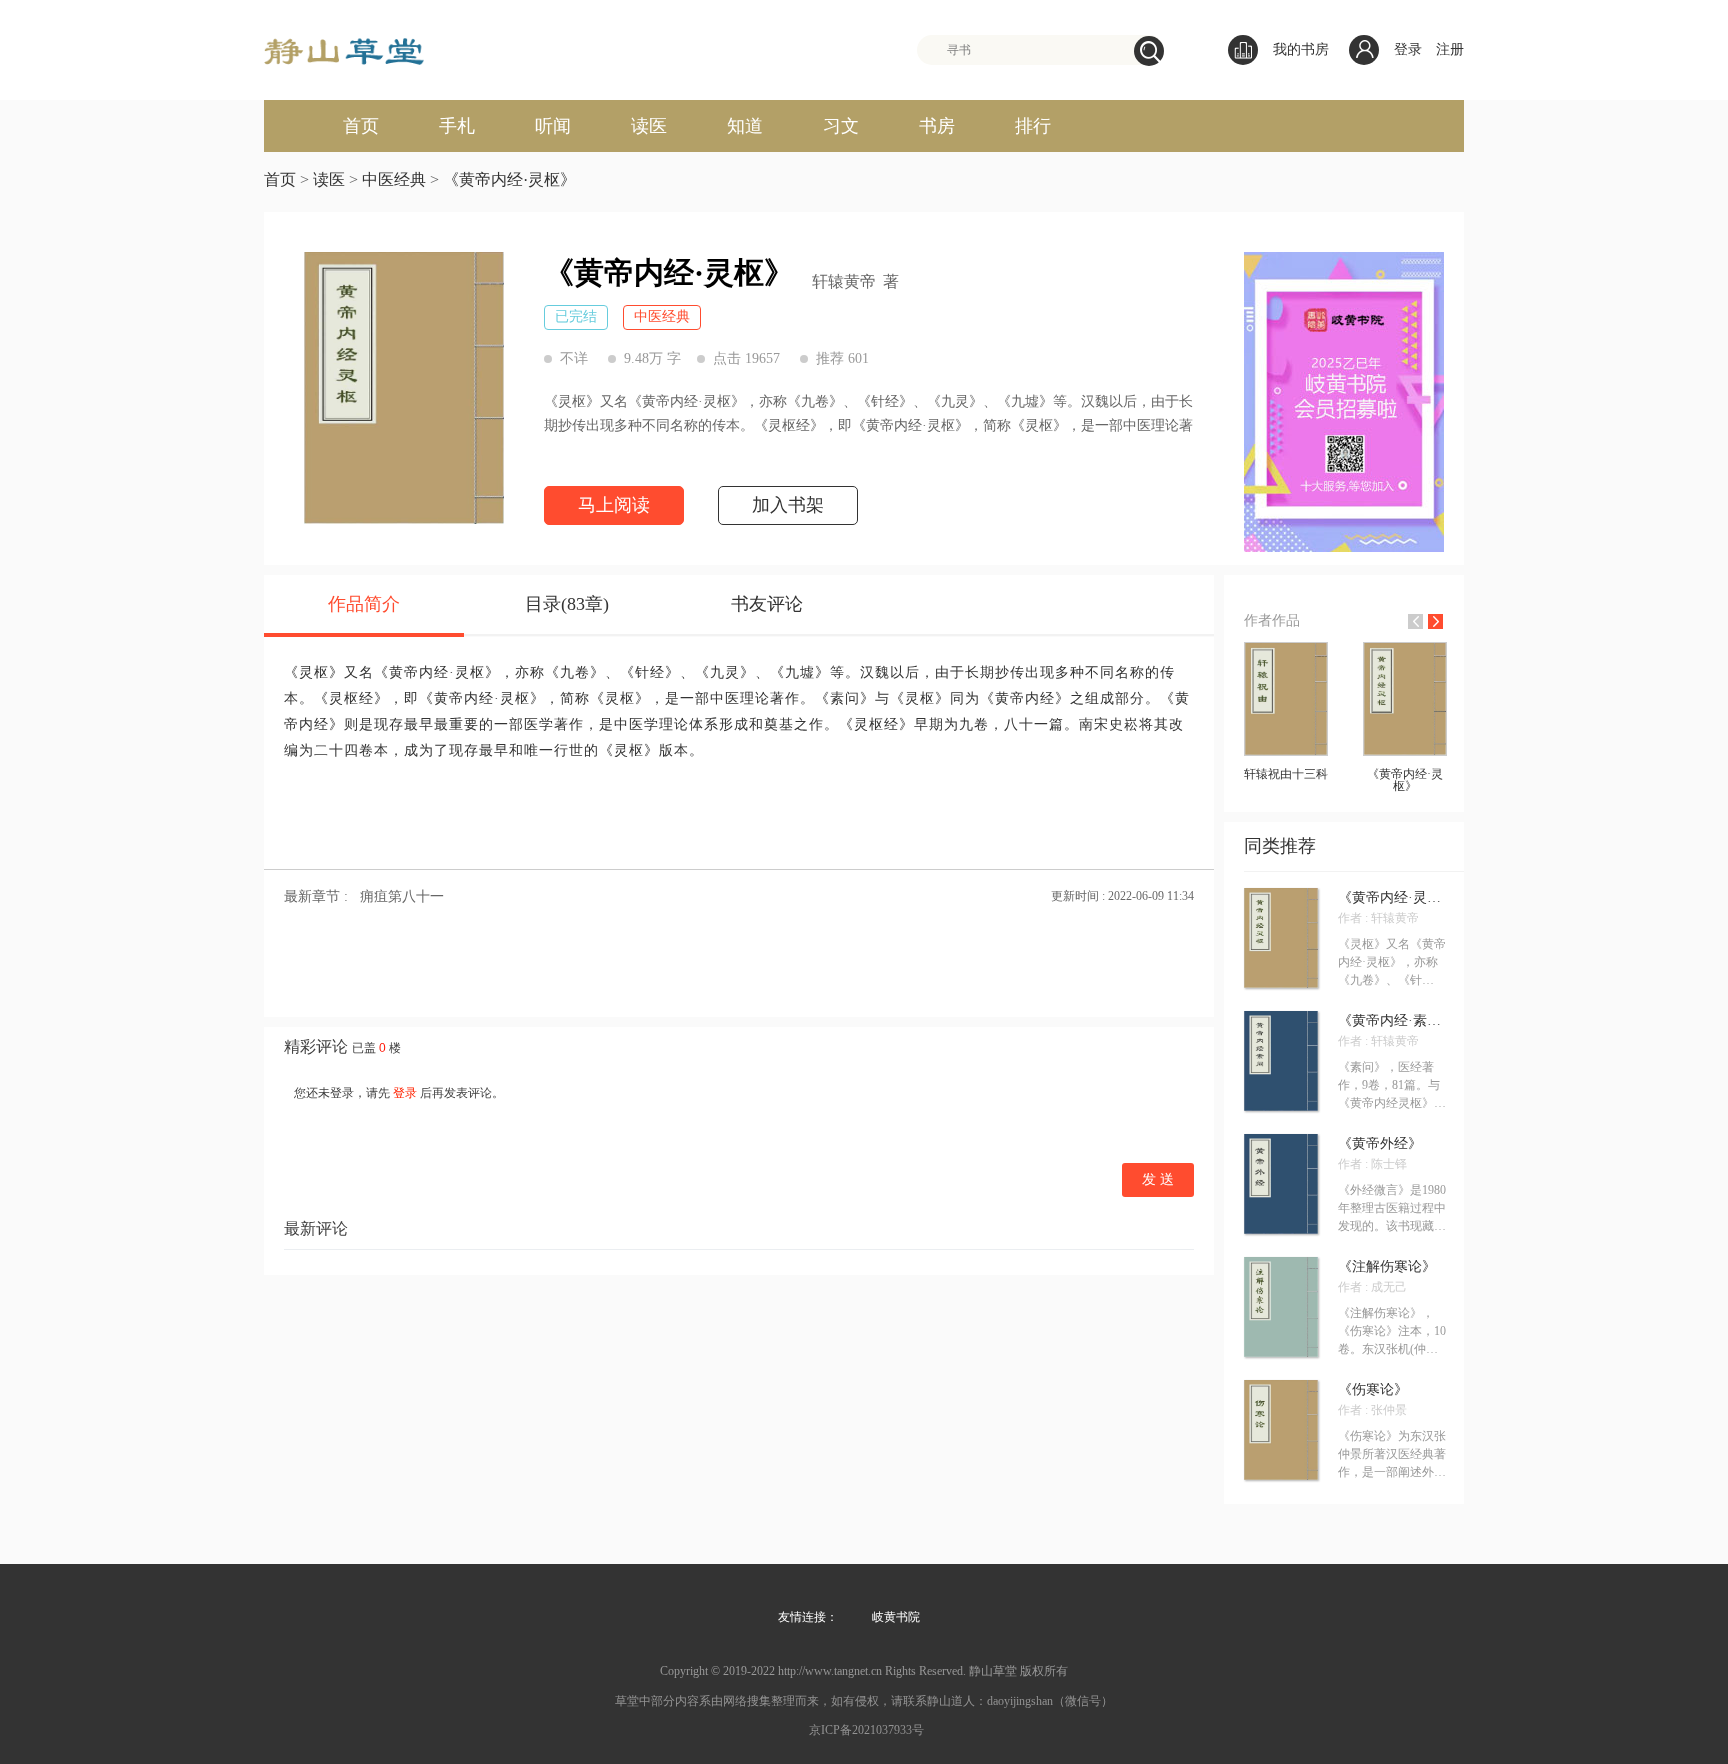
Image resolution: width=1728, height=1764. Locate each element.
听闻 (553, 126)
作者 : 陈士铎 (1372, 1164)
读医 (649, 126)
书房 (937, 126)
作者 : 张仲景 (1372, 1410)
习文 (841, 126)
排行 (1033, 126)
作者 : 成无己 (1372, 1287)
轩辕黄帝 (844, 282)
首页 (361, 126)
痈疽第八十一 (402, 896)
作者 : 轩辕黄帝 (1378, 918)
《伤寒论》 (1373, 1390)
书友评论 (767, 604)
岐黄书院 (896, 1617)
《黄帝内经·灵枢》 (509, 179)
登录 (1408, 49)
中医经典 (394, 179)
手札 (457, 126)
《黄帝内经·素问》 (1392, 1021)
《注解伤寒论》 (1387, 1267)
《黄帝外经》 (1380, 1144)
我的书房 (1301, 49)
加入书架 (788, 505)
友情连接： (808, 1617)
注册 (1450, 49)
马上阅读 (614, 505)
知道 (745, 126)
